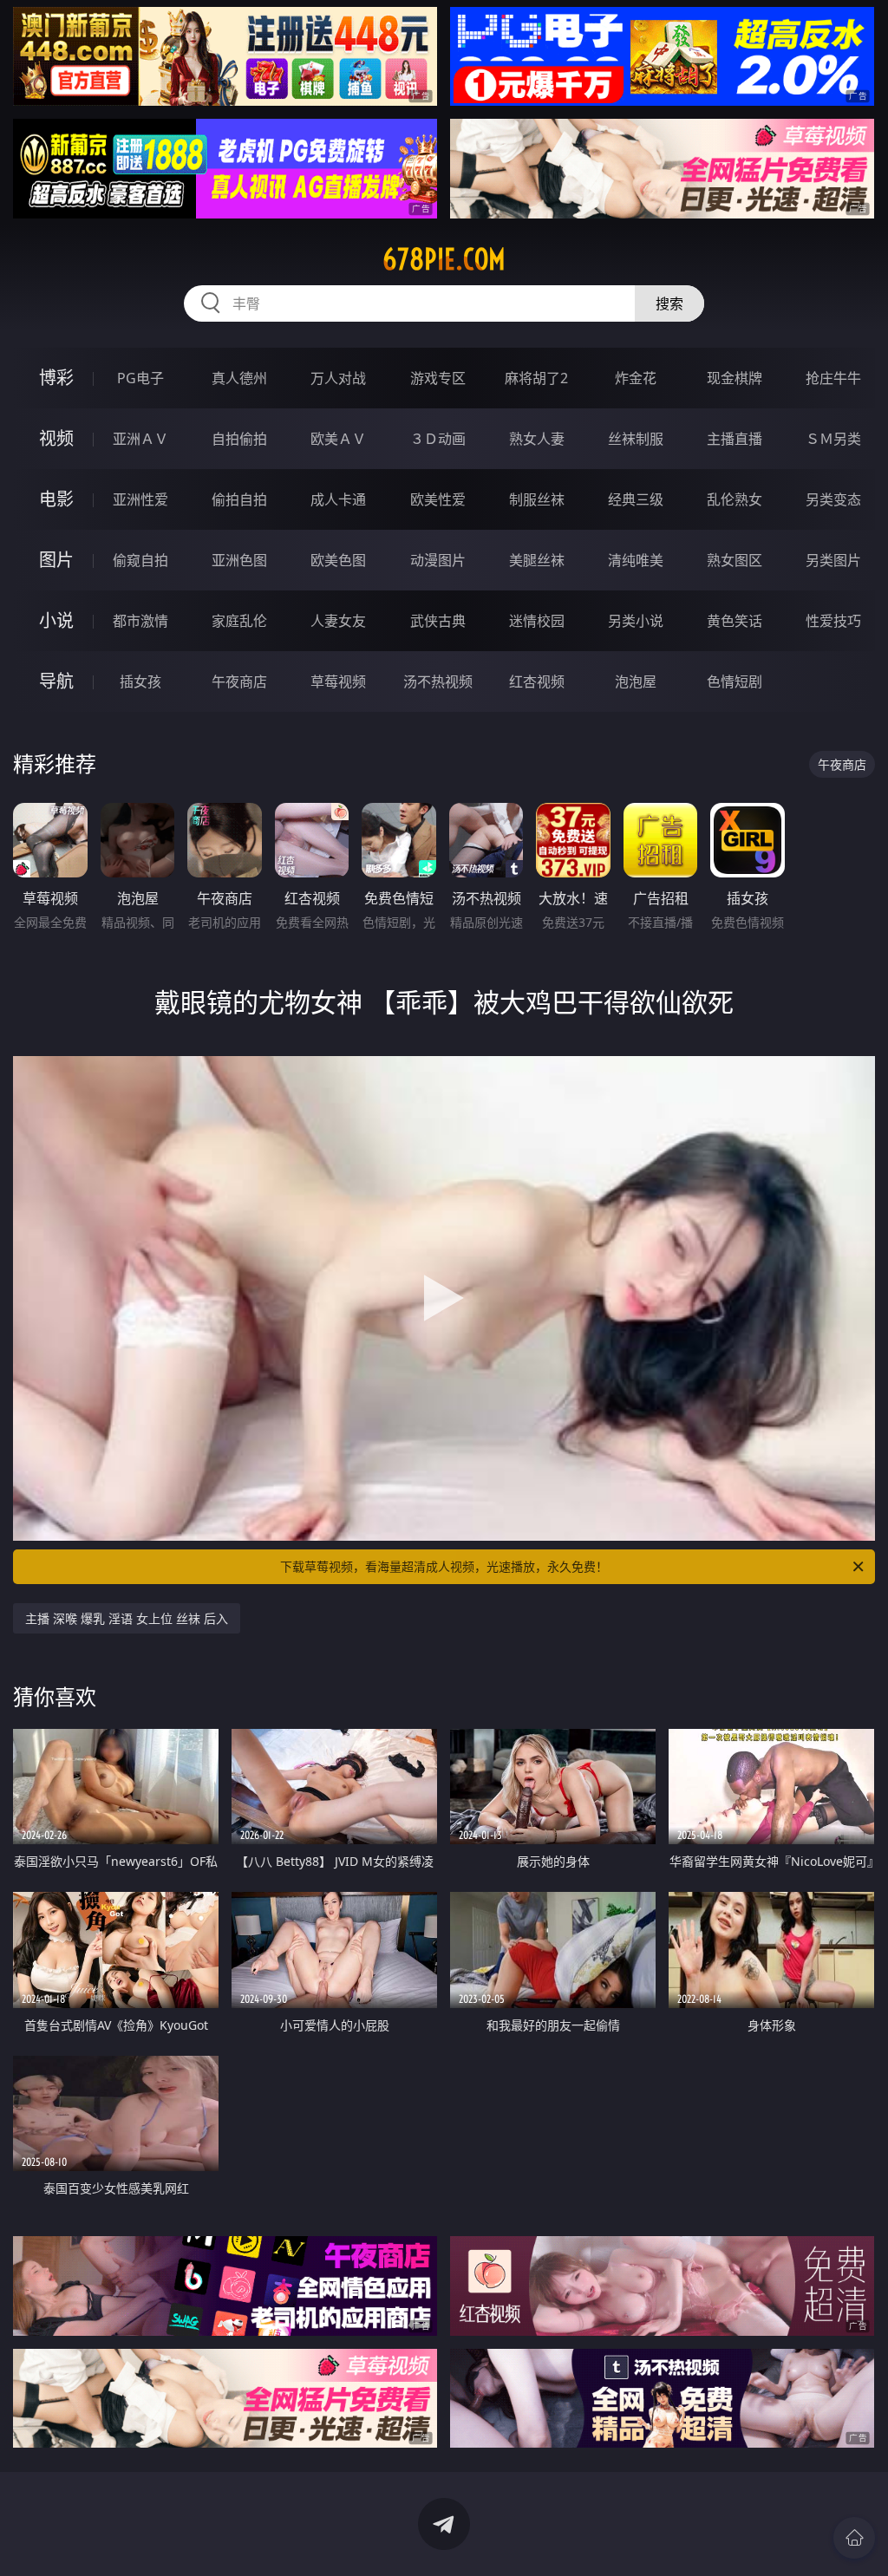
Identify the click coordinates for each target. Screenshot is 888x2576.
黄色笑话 (735, 621)
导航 (56, 681)
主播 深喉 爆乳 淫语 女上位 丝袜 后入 (127, 1618)
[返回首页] (854, 2538)
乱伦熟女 (735, 499)
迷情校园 (537, 621)
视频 (56, 438)
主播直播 (735, 439)
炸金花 (636, 378)
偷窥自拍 (140, 560)
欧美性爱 (438, 499)
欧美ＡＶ (338, 439)
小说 (56, 620)
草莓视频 (338, 681)
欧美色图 (338, 560)
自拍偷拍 (239, 439)
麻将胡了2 (536, 378)
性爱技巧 (833, 621)
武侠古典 (438, 621)
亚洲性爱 (140, 499)
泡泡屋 (636, 681)
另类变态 (833, 499)
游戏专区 (438, 378)
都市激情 (140, 621)
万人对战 (338, 378)
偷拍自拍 (239, 499)
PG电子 (140, 378)
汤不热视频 (438, 681)
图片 (56, 560)
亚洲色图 (239, 560)
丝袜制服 (636, 439)
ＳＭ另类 (833, 439)
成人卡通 (338, 499)
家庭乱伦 (239, 621)
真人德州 (239, 378)
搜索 (669, 303)
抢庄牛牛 (833, 378)
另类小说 (636, 621)
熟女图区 (735, 560)
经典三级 (636, 499)
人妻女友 (338, 621)
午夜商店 (239, 681)
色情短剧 (735, 681)
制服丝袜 (537, 499)
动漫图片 (438, 560)
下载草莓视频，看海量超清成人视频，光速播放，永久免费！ (444, 1566)
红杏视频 (537, 681)
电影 (56, 499)
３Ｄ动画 (438, 439)
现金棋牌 (735, 378)
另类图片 (833, 560)
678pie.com (444, 259)
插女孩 (140, 681)
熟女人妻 (537, 439)
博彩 (56, 378)
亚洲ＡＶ (140, 439)
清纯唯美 (636, 560)
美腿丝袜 (537, 560)
